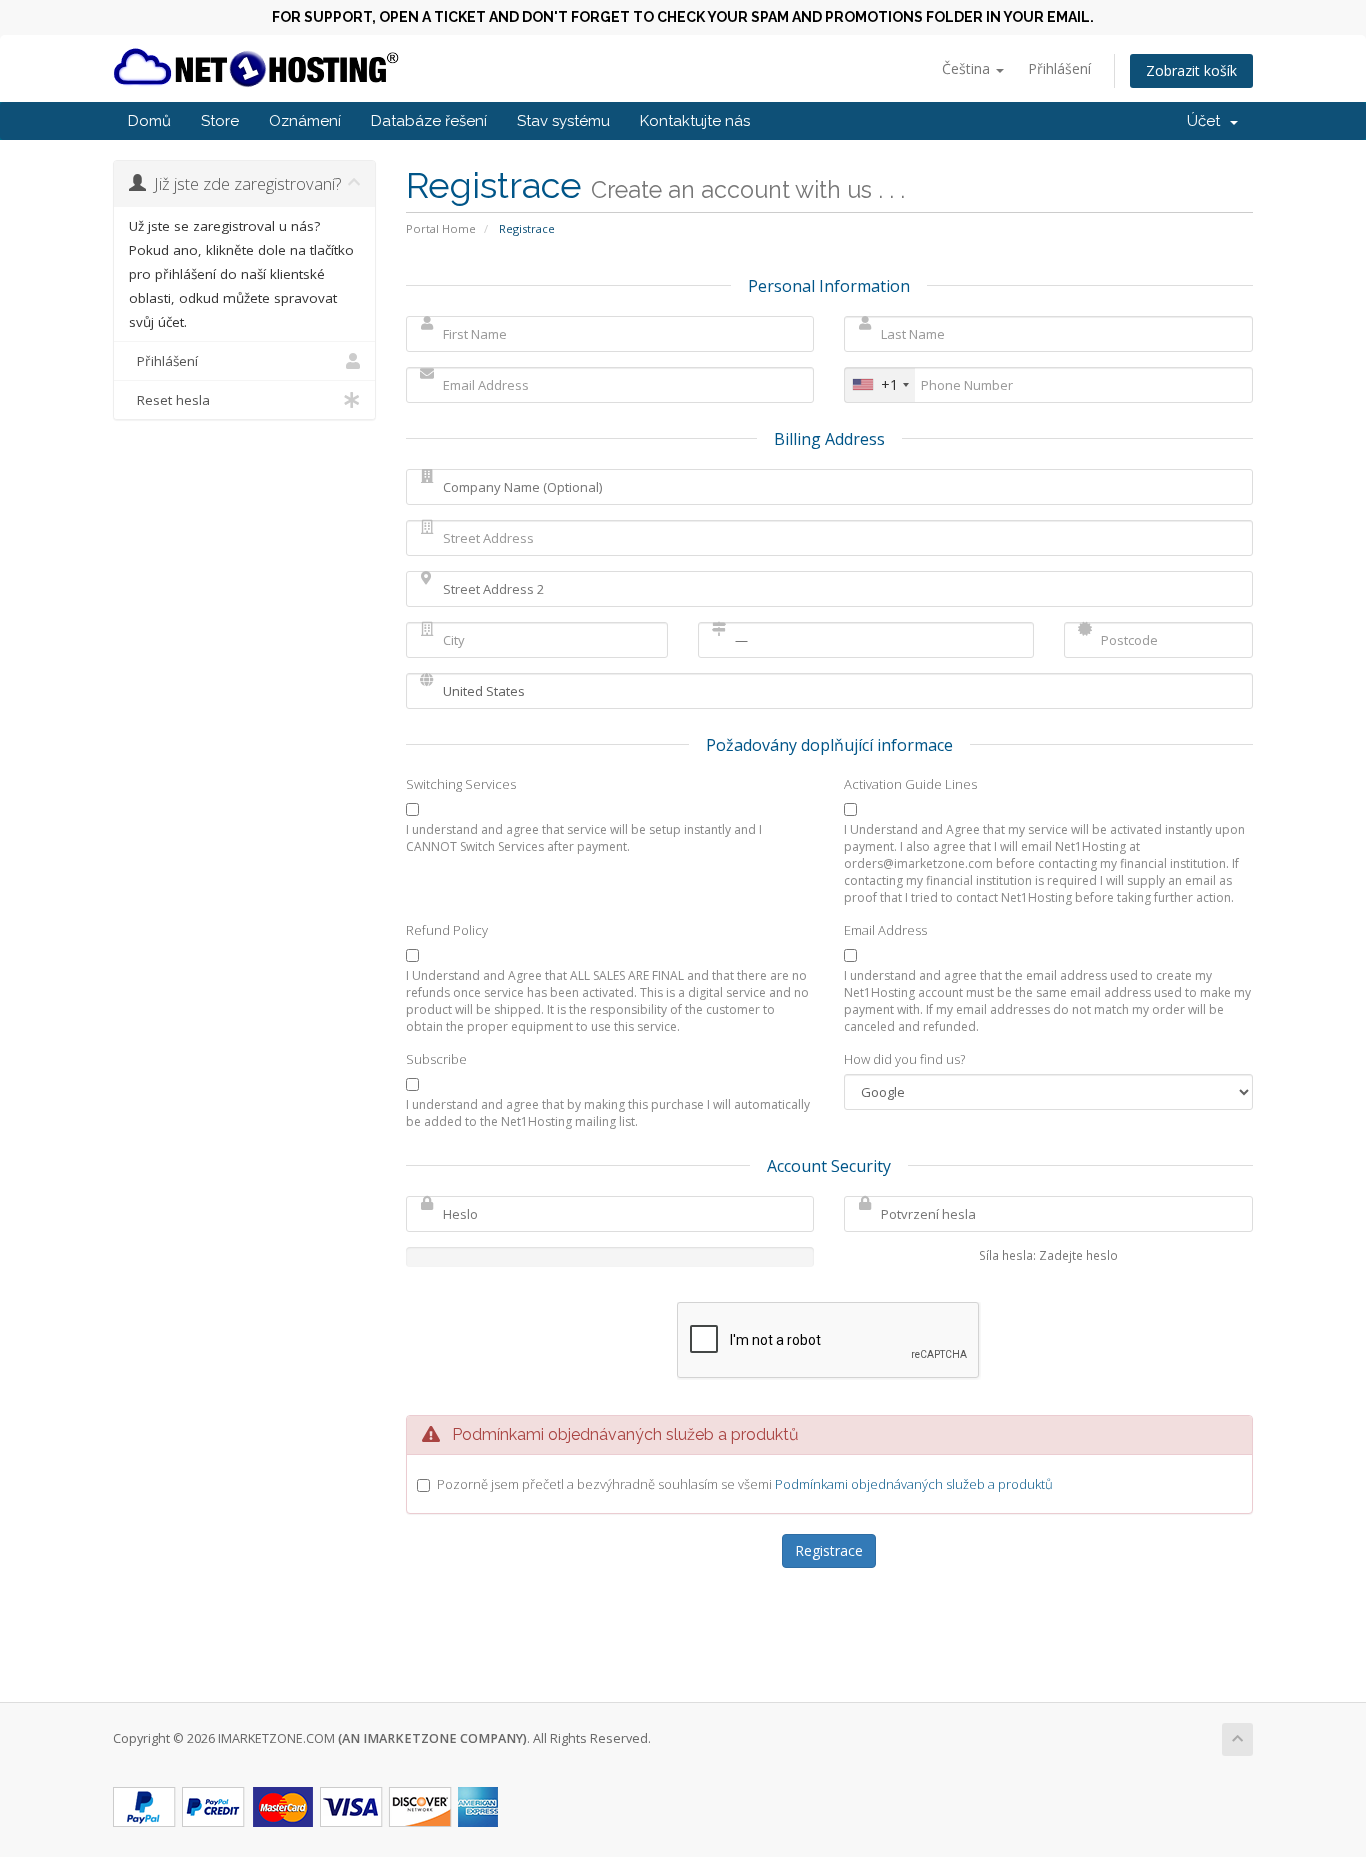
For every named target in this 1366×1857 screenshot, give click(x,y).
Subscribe (436, 1059)
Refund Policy (447, 930)
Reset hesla (169, 400)
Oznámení (305, 121)
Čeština (968, 68)
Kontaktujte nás (695, 121)
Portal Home (441, 228)
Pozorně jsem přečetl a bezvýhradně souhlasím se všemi (745, 1484)
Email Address (885, 930)
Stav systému (563, 121)
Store (220, 121)
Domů (149, 121)
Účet (1207, 121)
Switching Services (461, 784)
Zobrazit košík (1191, 70)
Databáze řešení (429, 121)
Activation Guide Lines (910, 784)
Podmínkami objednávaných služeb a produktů (914, 1484)
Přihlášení (1059, 68)
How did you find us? (904, 1059)
